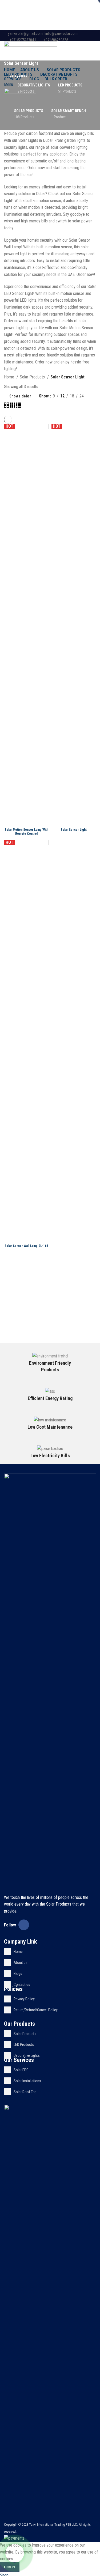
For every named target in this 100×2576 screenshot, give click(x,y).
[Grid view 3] (13, 406)
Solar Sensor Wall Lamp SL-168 (26, 1246)
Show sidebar (20, 396)
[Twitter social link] (75, 47)
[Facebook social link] (68, 47)
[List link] (50, 1952)
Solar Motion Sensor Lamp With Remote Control (26, 832)
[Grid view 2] (7, 406)
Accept (10, 2567)
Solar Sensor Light (74, 830)
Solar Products (33, 377)
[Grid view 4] (19, 406)
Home (10, 377)
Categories (18, 75)
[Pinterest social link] (81, 47)
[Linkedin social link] (87, 47)
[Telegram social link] (93, 47)
